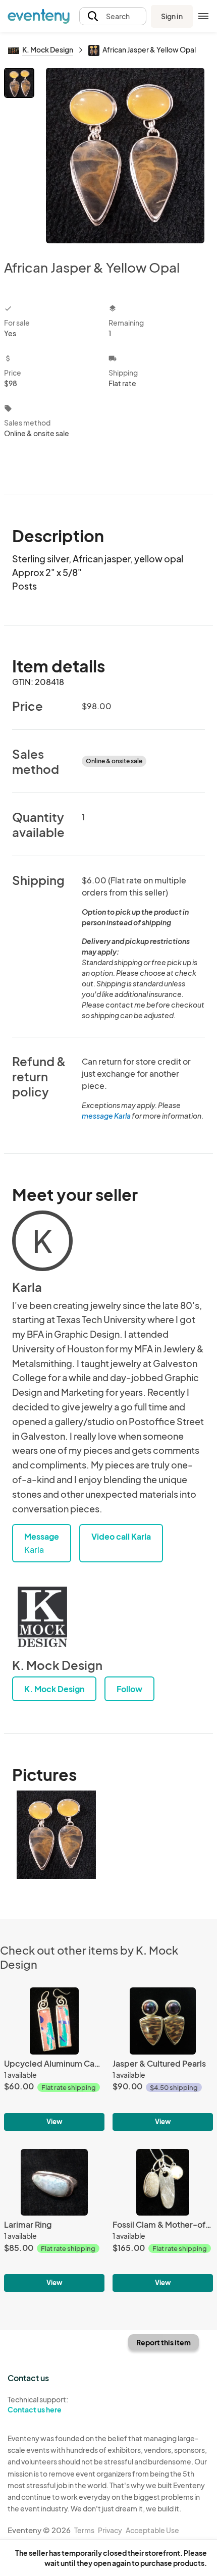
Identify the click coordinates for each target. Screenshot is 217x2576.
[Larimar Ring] (54, 2220)
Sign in (172, 16)
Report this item (164, 2342)
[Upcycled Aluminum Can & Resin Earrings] (54, 2059)
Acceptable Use (152, 2530)
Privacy (110, 2530)
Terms (84, 2530)
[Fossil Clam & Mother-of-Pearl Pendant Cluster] (163, 2220)
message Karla (106, 1116)
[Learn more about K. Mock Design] (42, 1617)
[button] (113, 16)
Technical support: (38, 2405)
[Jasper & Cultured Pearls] (163, 2059)
